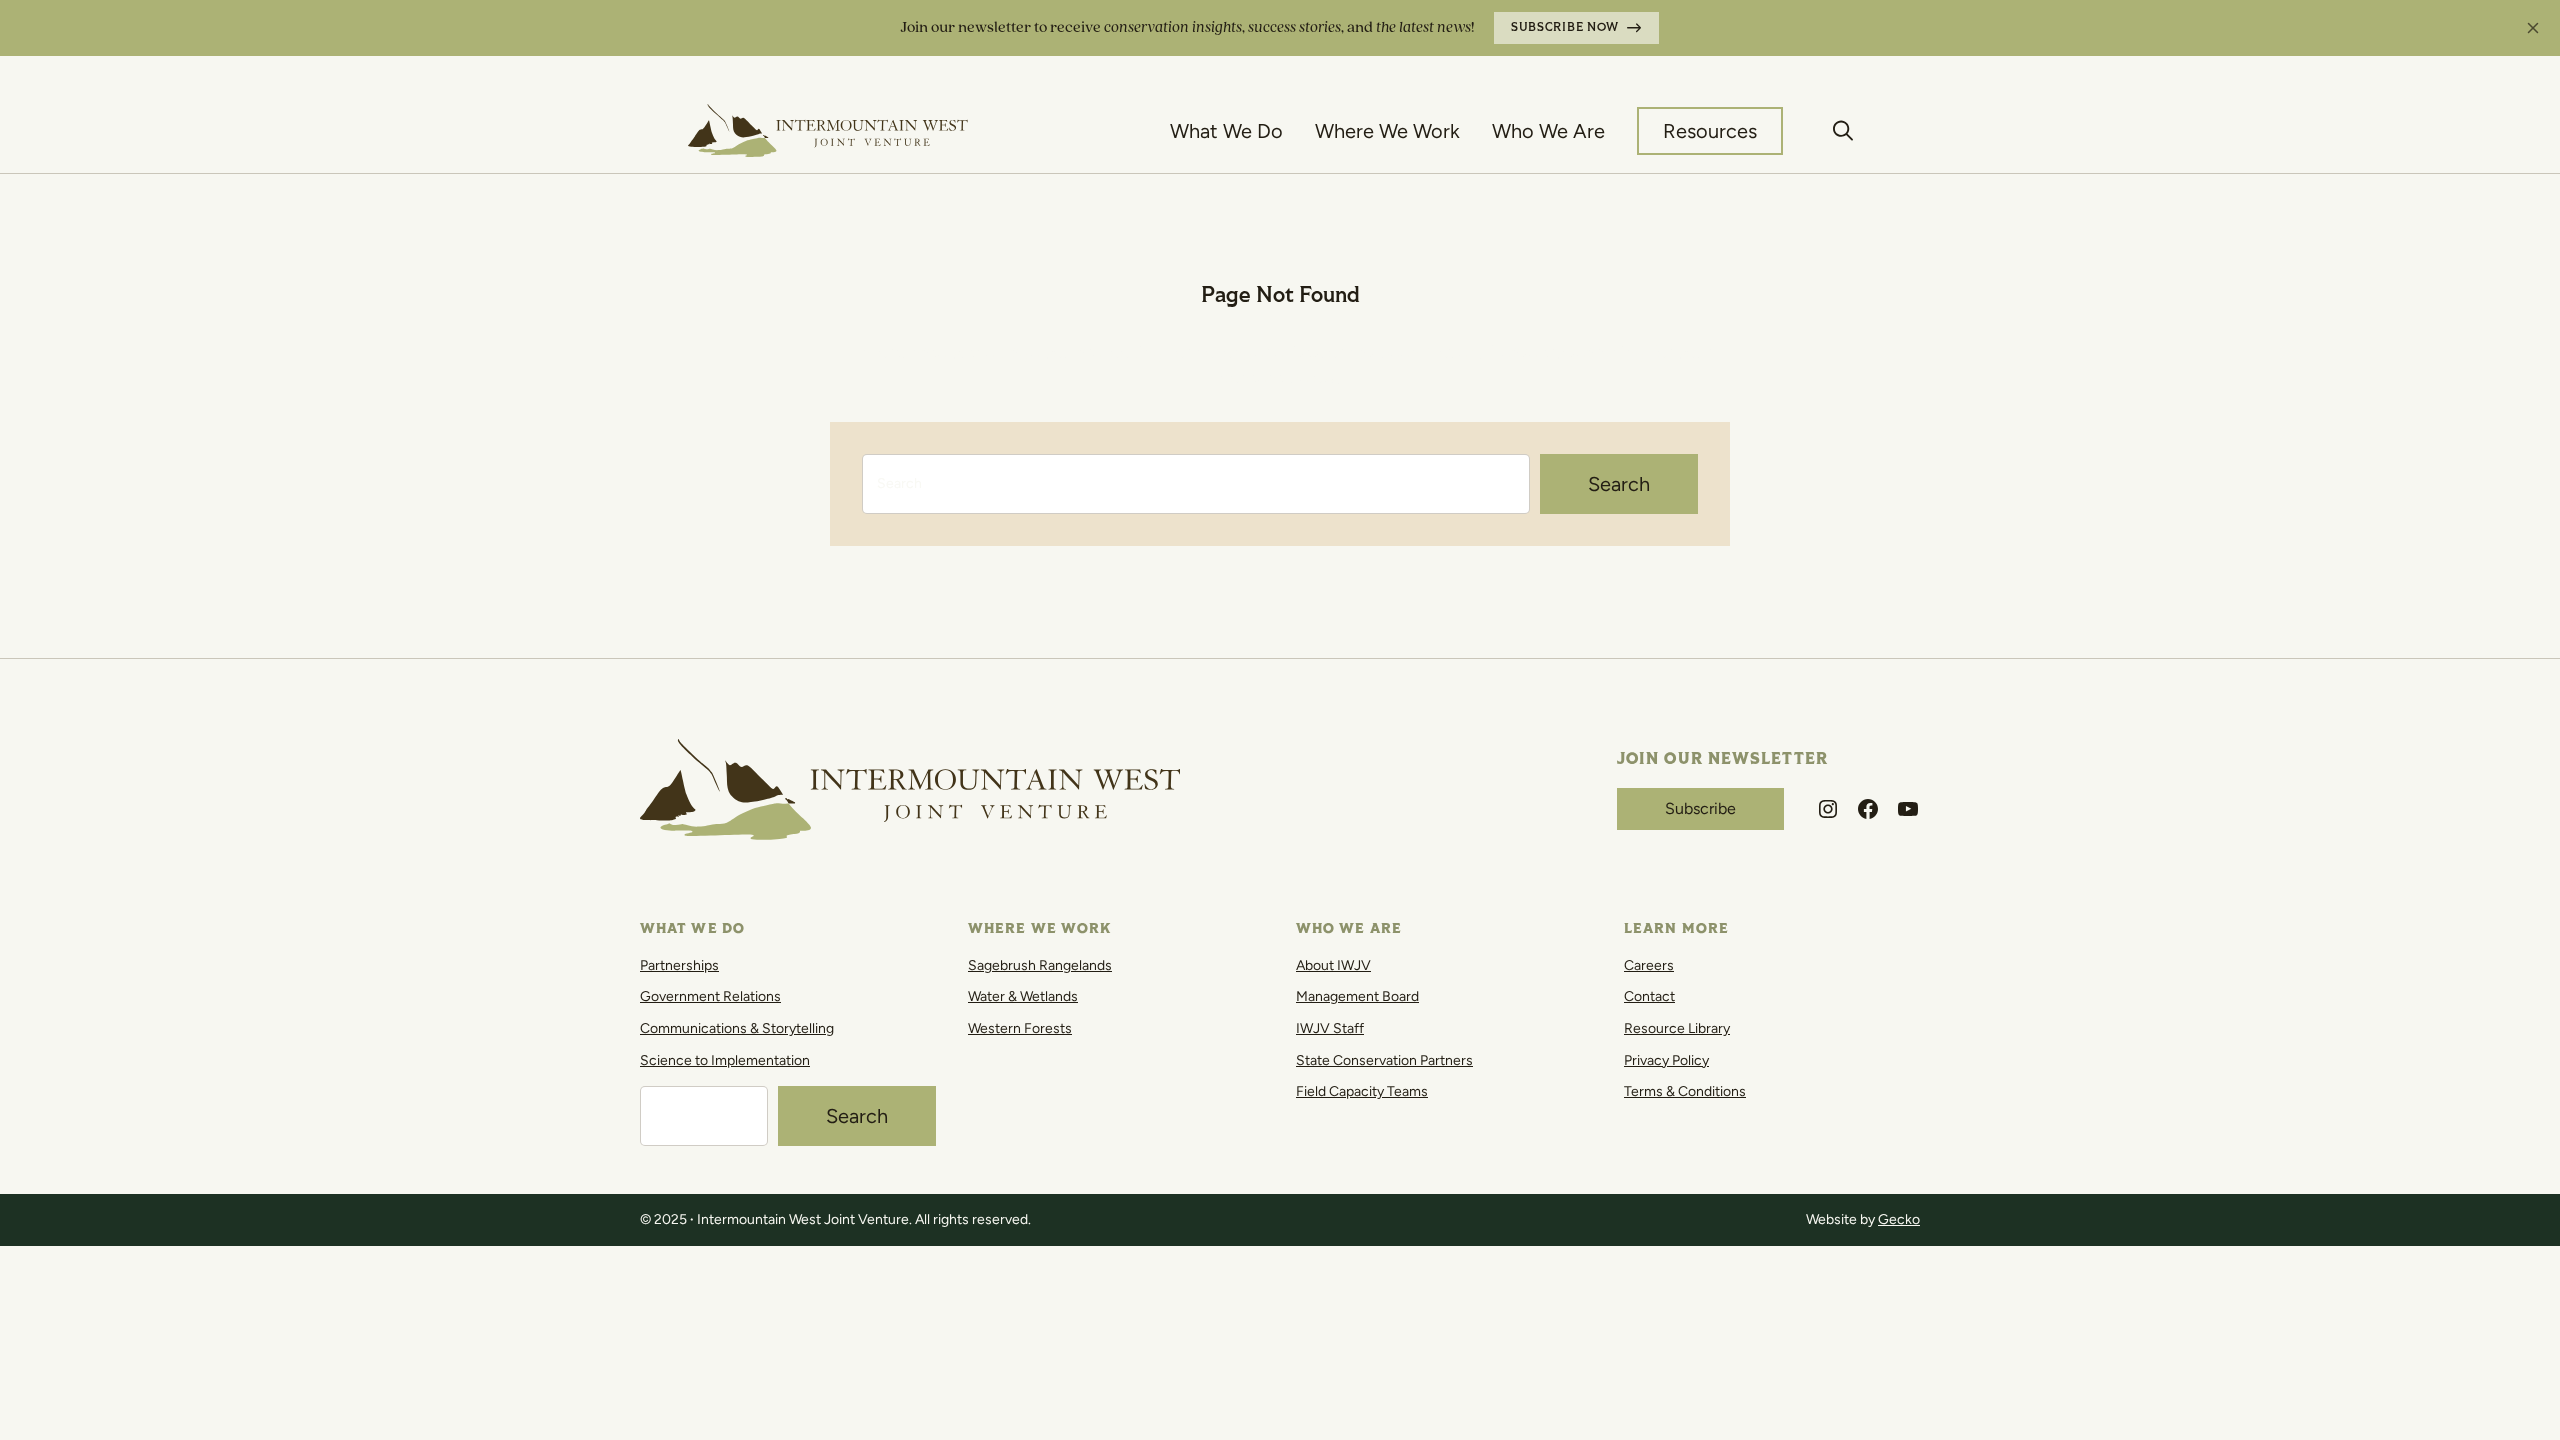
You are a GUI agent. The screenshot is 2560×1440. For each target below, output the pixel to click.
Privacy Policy (1666, 1060)
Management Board (1357, 996)
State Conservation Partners (1384, 1060)
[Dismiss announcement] (2533, 28)
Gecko (1899, 1219)
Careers (1649, 965)
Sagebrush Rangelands (1040, 965)
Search (1619, 484)
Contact (1649, 996)
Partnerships (679, 965)
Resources (1710, 131)
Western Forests (1020, 1028)
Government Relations (710, 996)
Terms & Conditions (1685, 1091)
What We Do (1226, 131)
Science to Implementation (725, 1060)
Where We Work (1387, 131)
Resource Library (1677, 1028)
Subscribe (1700, 808)
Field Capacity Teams (1362, 1091)
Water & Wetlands (1023, 996)
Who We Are (1548, 131)
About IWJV (1333, 965)
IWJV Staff (1330, 1028)
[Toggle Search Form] (1843, 131)
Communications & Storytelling (737, 1028)
